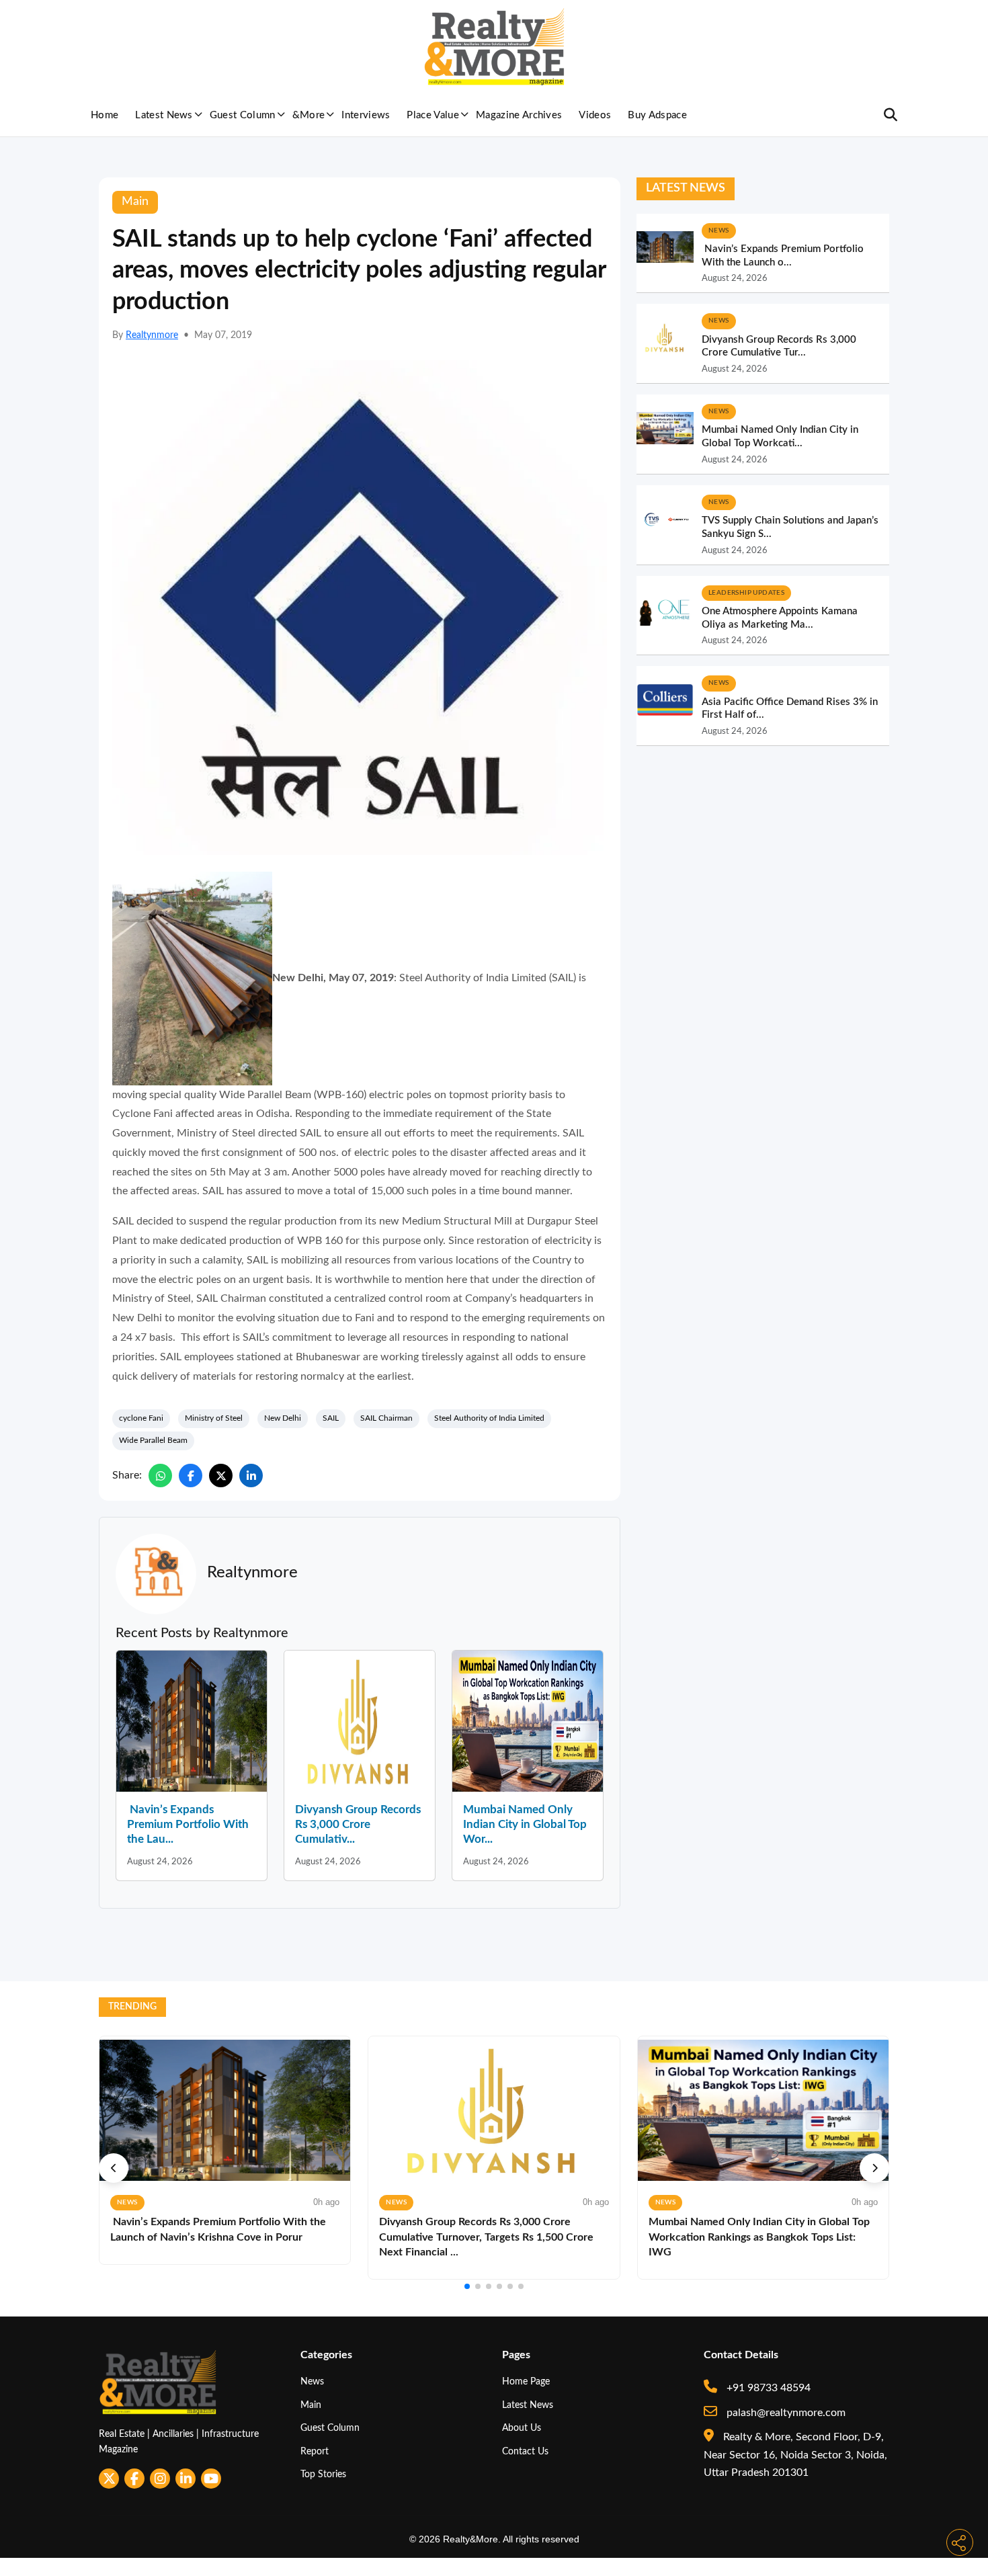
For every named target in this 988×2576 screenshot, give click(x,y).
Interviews (366, 115)
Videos (595, 115)
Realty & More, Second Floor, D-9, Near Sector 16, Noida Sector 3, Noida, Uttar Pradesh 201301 (795, 2455)
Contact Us (525, 2451)
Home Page (526, 2381)
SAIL (331, 1418)
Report (315, 2451)
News (312, 2381)
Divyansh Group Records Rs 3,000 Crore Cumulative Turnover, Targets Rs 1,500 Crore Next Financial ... (486, 2237)
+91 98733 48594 (767, 2388)
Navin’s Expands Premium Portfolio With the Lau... (188, 1824)
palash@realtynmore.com (785, 2413)
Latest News (164, 115)
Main (311, 2405)
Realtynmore (152, 335)
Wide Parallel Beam (153, 1440)
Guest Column (243, 115)
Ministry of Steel (214, 1418)
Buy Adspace (657, 115)
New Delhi (283, 1418)
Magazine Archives (519, 115)
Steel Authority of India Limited (489, 1418)
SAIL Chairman (386, 1418)
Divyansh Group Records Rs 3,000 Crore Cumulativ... (358, 1824)
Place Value (433, 115)
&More (309, 115)
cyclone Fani (141, 1418)
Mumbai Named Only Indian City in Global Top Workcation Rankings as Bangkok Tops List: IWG (759, 2237)
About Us (522, 2428)
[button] (114, 2168)
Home (105, 115)
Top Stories (323, 2474)
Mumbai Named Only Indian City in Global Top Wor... (525, 1824)
